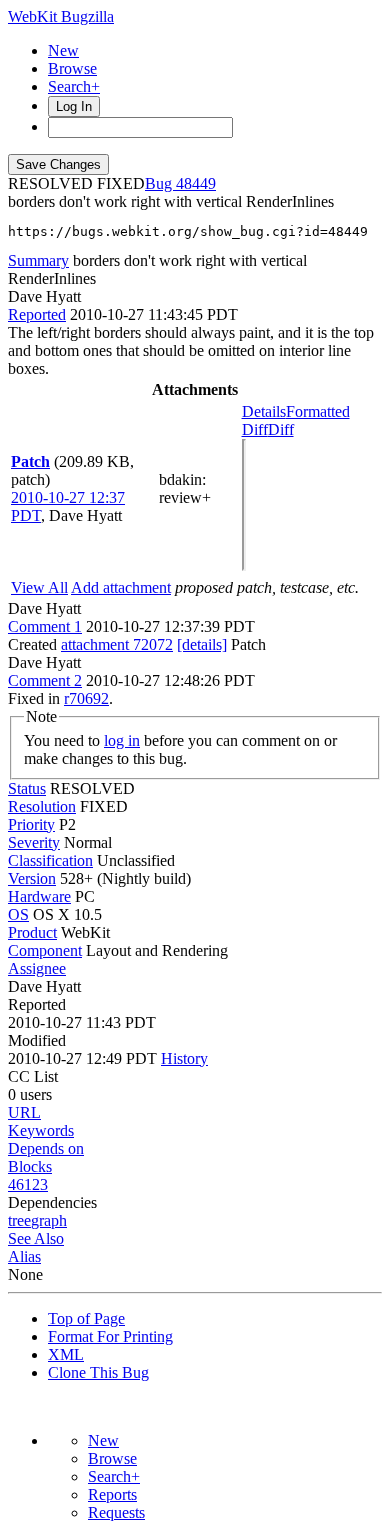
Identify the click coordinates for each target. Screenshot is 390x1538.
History (184, 1058)
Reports (112, 1494)
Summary (38, 260)
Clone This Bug (98, 1372)
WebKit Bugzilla (61, 16)
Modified (37, 1040)
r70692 (86, 698)
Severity (34, 842)
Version (32, 878)
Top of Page (86, 1318)
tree (19, 1220)
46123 (28, 1184)
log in (122, 740)
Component (45, 950)
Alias (24, 1256)
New (63, 50)
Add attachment (121, 587)
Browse (72, 68)
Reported (37, 314)
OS (18, 914)
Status (27, 788)
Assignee (37, 968)
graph (49, 1220)
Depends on (46, 1148)
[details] (202, 644)
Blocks (30, 1166)
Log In (74, 106)
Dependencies (52, 1202)
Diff (281, 429)
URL (24, 1112)
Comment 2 (45, 680)
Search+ (74, 86)
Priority (31, 824)
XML (66, 1354)
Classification (50, 860)
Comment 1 (45, 626)
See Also (36, 1238)
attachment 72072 (117, 644)
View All (39, 587)
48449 (196, 183)
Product (32, 932)
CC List (33, 1076)
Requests (116, 1512)
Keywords (41, 1130)
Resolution (42, 806)
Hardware (39, 896)
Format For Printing (110, 1336)
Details (264, 411)
